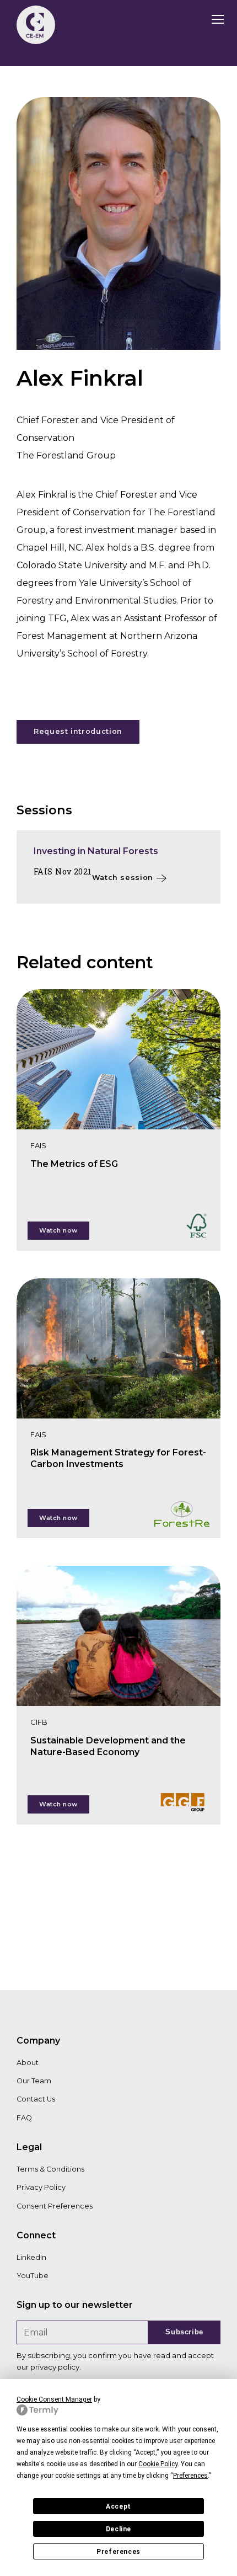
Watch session (123, 878)
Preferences (118, 2552)
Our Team (34, 2081)
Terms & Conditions (50, 2169)
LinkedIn (31, 2257)
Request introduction (78, 731)
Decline (118, 2529)
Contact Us (36, 2099)
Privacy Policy (41, 2187)
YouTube (33, 2276)
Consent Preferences (55, 2206)
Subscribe (184, 2332)
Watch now (58, 1230)
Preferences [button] (190, 2476)
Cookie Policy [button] (158, 2464)
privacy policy (55, 2367)
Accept (118, 2506)
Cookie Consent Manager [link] (54, 2399)
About (28, 2063)
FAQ (24, 2118)
